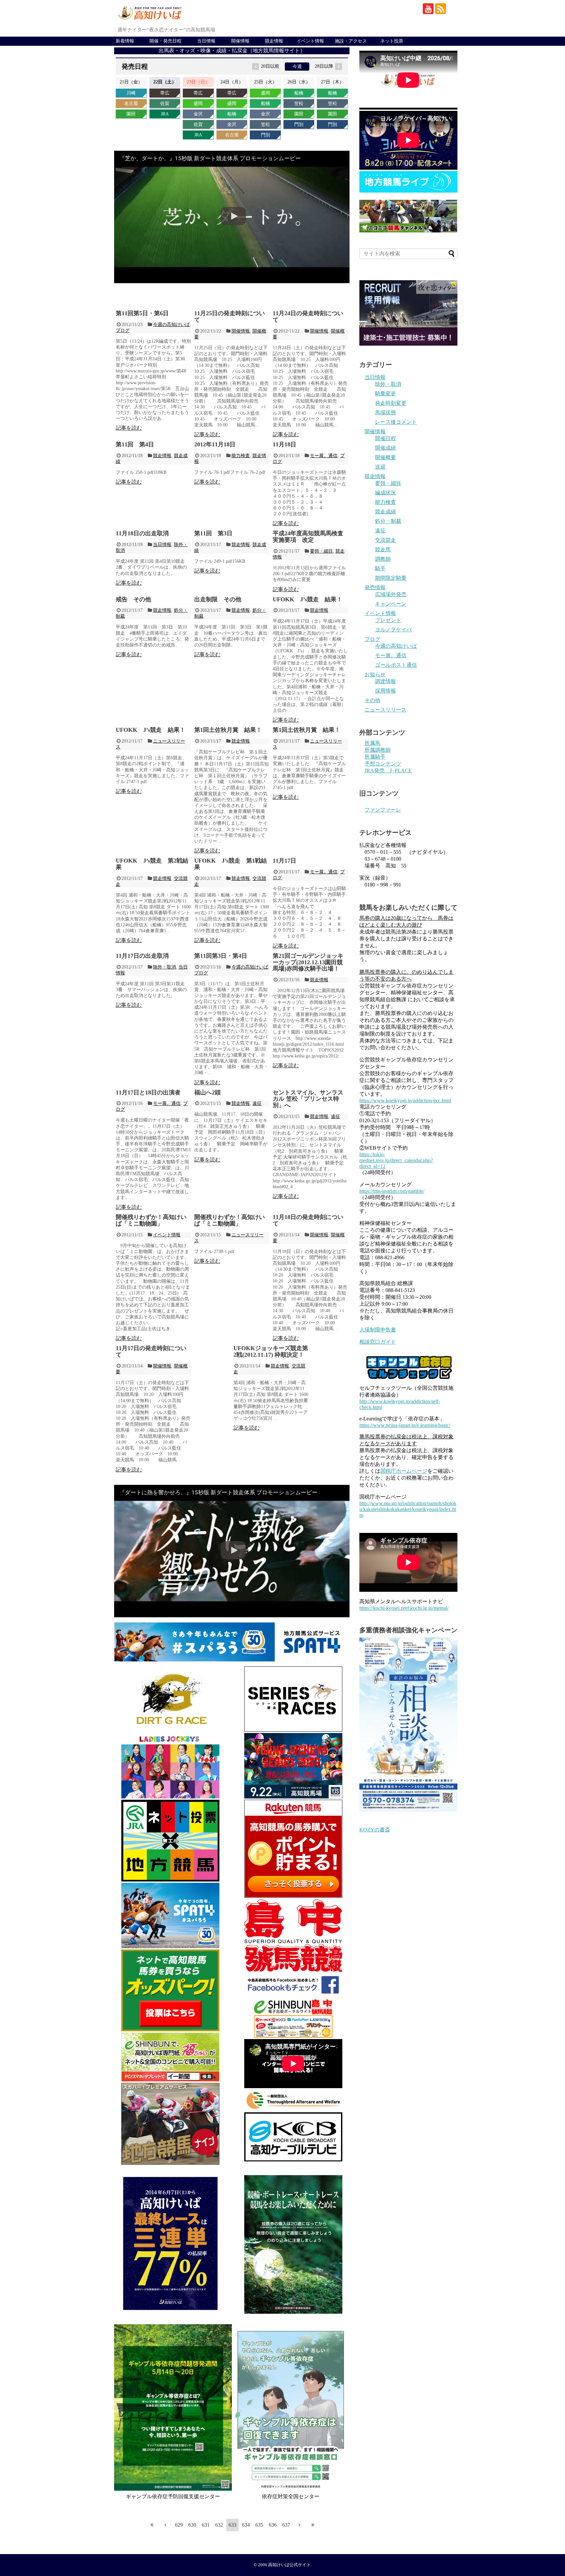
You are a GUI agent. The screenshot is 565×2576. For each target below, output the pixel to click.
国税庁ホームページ (404, 1471)
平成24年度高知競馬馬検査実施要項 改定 (308, 537)
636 (273, 2525)
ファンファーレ (383, 810)
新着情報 (125, 41)
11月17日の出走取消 (142, 956)
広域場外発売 (391, 594)
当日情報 (206, 41)
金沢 (198, 114)
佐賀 (165, 103)
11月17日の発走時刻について (151, 1351)
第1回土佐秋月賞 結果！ (228, 730)
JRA (165, 114)
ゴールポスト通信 (396, 665)
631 (206, 2525)
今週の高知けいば (171, 325)
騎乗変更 (385, 394)
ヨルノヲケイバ (393, 630)
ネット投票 (392, 41)
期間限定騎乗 (391, 578)
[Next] (300, 2525)
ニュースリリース (385, 710)
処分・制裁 (388, 521)
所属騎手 (375, 757)
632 (219, 2525)
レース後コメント (396, 422)
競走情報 (274, 41)
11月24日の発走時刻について (308, 317)
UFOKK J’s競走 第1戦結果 (231, 864)
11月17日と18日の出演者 (148, 1092)
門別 (265, 135)
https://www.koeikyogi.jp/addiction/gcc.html (405, 1100)
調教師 (383, 559)
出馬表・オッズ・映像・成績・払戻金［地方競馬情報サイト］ (232, 51)
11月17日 (284, 861)
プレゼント (388, 620)
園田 (131, 114)
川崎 (131, 93)
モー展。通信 (324, 456)
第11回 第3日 (213, 533)
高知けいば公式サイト (289, 2565)
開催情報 (240, 41)
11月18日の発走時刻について (308, 1220)
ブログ (123, 330)
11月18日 (284, 444)
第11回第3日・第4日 (221, 956)
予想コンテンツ (383, 764)
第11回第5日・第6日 (142, 313)
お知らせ (375, 674)
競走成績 (385, 512)
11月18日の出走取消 (142, 533)
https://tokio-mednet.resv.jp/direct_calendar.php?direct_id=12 (396, 1160)
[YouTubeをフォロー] (428, 9)
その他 (372, 700)
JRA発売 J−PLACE (388, 771)
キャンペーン (391, 604)
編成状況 (385, 493)
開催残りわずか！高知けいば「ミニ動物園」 (151, 1220)
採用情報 (385, 691)
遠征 (257, 1103)
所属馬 (372, 743)
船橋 (232, 114)
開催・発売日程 (165, 41)
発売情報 (375, 587)
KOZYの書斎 (375, 1830)
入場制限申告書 (378, 1330)
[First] (152, 2525)
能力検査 (241, 456)
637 (286, 2525)
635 (259, 2525)
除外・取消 (164, 967)
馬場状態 (385, 412)
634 (246, 2525)
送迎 (380, 467)
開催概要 (385, 457)
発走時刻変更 (391, 403)
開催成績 (385, 448)
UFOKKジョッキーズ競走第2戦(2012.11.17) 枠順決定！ (271, 1351)
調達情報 (385, 681)
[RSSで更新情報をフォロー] (441, 9)
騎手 (380, 568)
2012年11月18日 (215, 444)
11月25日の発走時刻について (230, 317)
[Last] (313, 2525)
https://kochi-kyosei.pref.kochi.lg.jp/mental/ (404, 1608)
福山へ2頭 (207, 1092)
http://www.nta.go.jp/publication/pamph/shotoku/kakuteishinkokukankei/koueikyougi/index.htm (408, 1509)
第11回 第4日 (135, 444)
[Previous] (165, 2525)
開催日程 (385, 438)
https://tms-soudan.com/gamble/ (392, 1191)
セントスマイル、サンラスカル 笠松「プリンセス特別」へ (308, 1099)
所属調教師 (378, 750)
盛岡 (198, 103)
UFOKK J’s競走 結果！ (308, 599)
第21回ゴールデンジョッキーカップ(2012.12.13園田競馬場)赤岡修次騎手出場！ (308, 962)
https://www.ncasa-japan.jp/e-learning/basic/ (405, 1425)
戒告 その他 (133, 599)
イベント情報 (310, 41)
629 (179, 2525)
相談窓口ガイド (378, 1342)
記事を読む (129, 428)
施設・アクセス (351, 41)
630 (192, 2525)
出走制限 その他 (218, 599)
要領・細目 (321, 551)
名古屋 (131, 103)
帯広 (165, 93)
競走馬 (383, 550)
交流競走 (385, 540)
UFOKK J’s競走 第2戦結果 (152, 864)
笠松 (265, 124)
